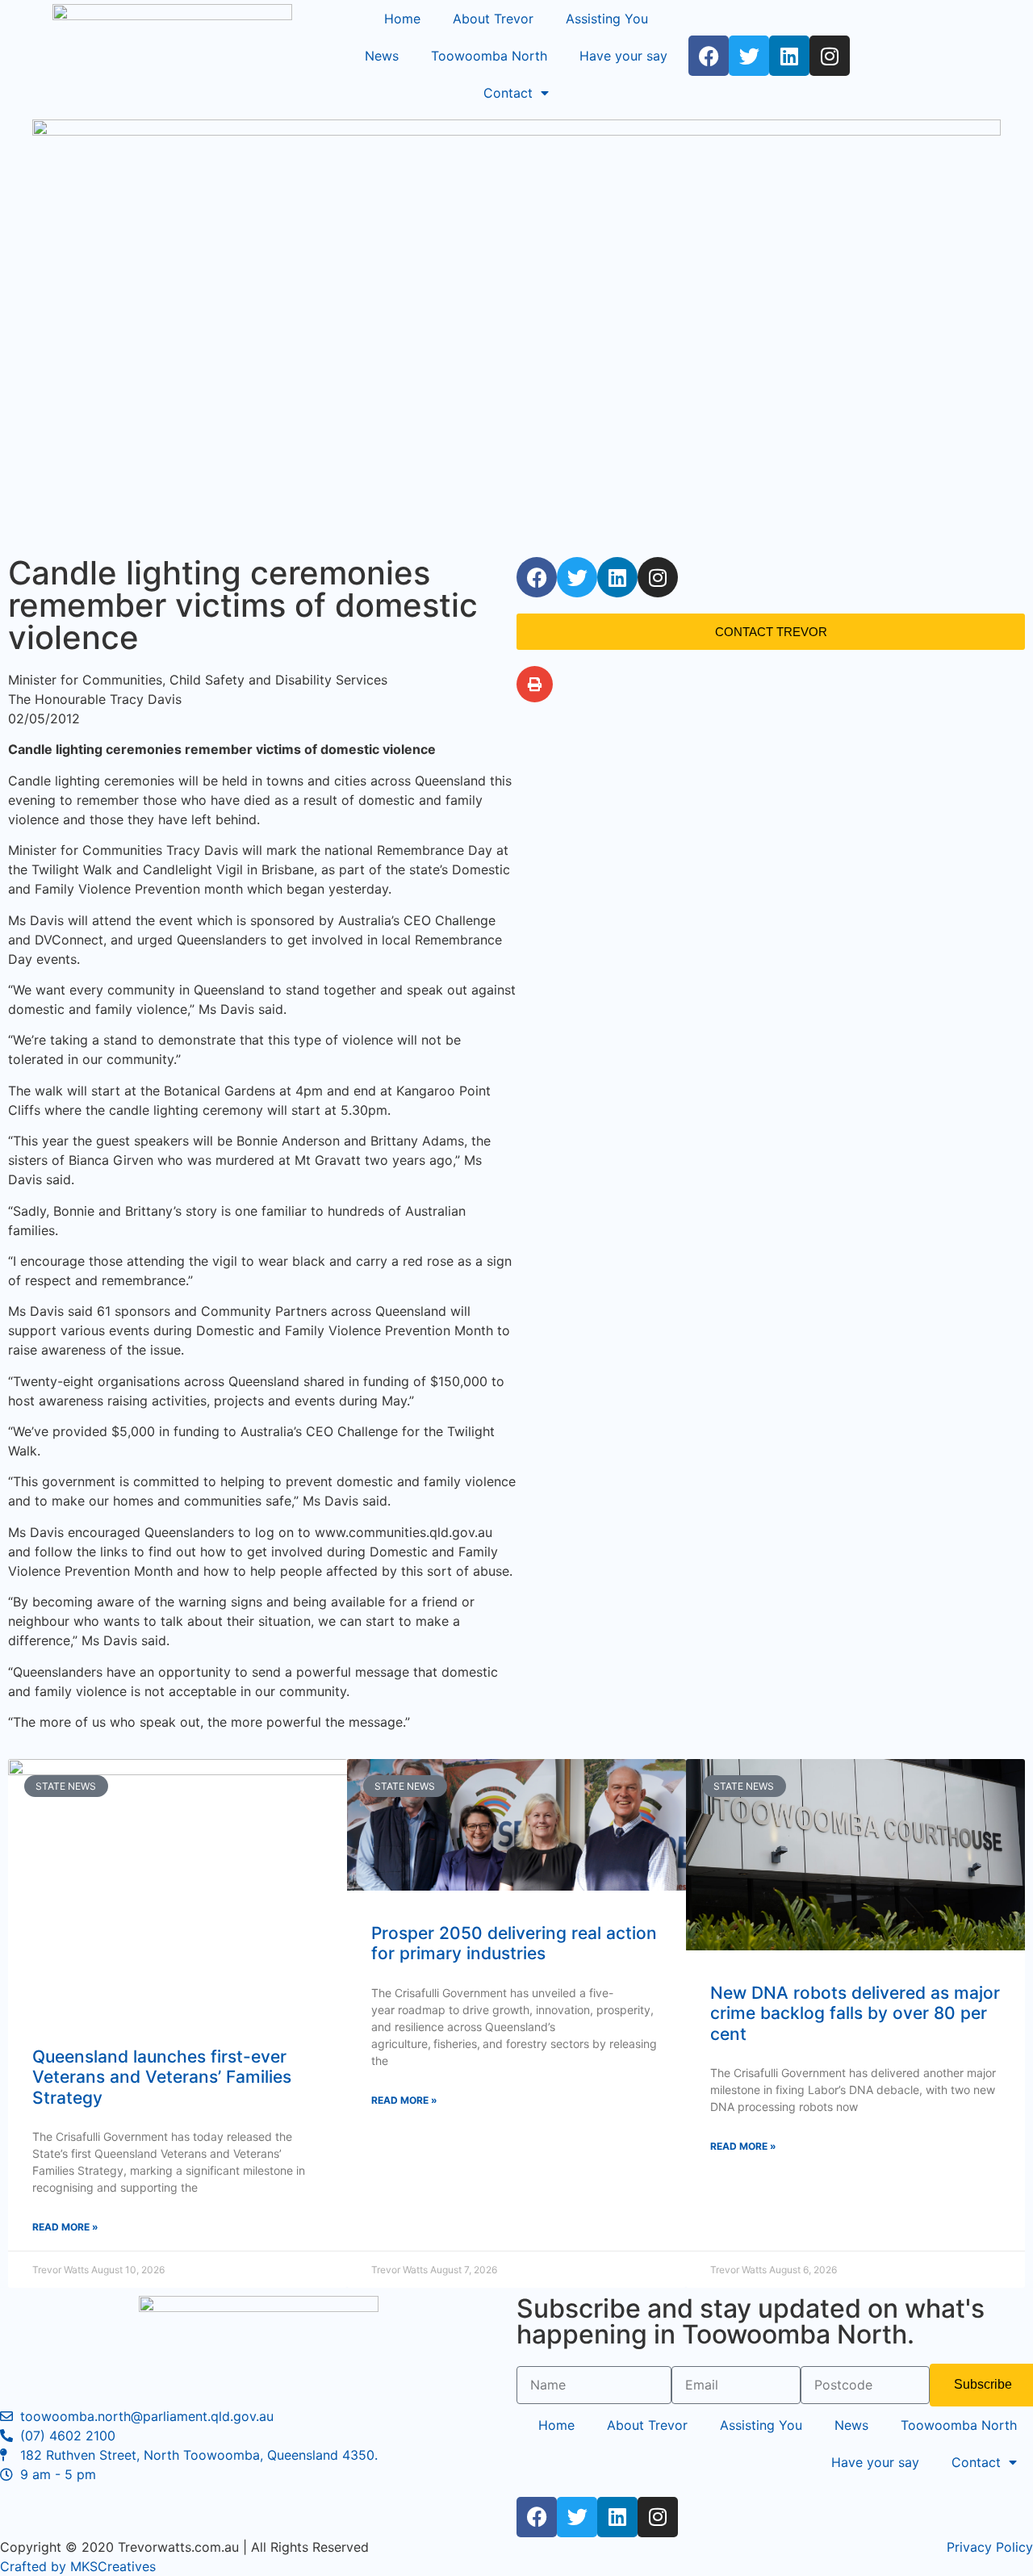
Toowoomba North (489, 56)
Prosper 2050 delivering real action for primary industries (514, 1943)
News (382, 56)
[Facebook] (709, 56)
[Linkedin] (789, 56)
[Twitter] (749, 56)
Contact (508, 93)
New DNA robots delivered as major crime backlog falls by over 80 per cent (855, 2013)
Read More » (65, 2227)
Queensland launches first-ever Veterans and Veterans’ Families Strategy (162, 2077)
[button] (535, 684)
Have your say (623, 56)
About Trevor (493, 19)
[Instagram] (830, 56)
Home (402, 19)
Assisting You (607, 19)
